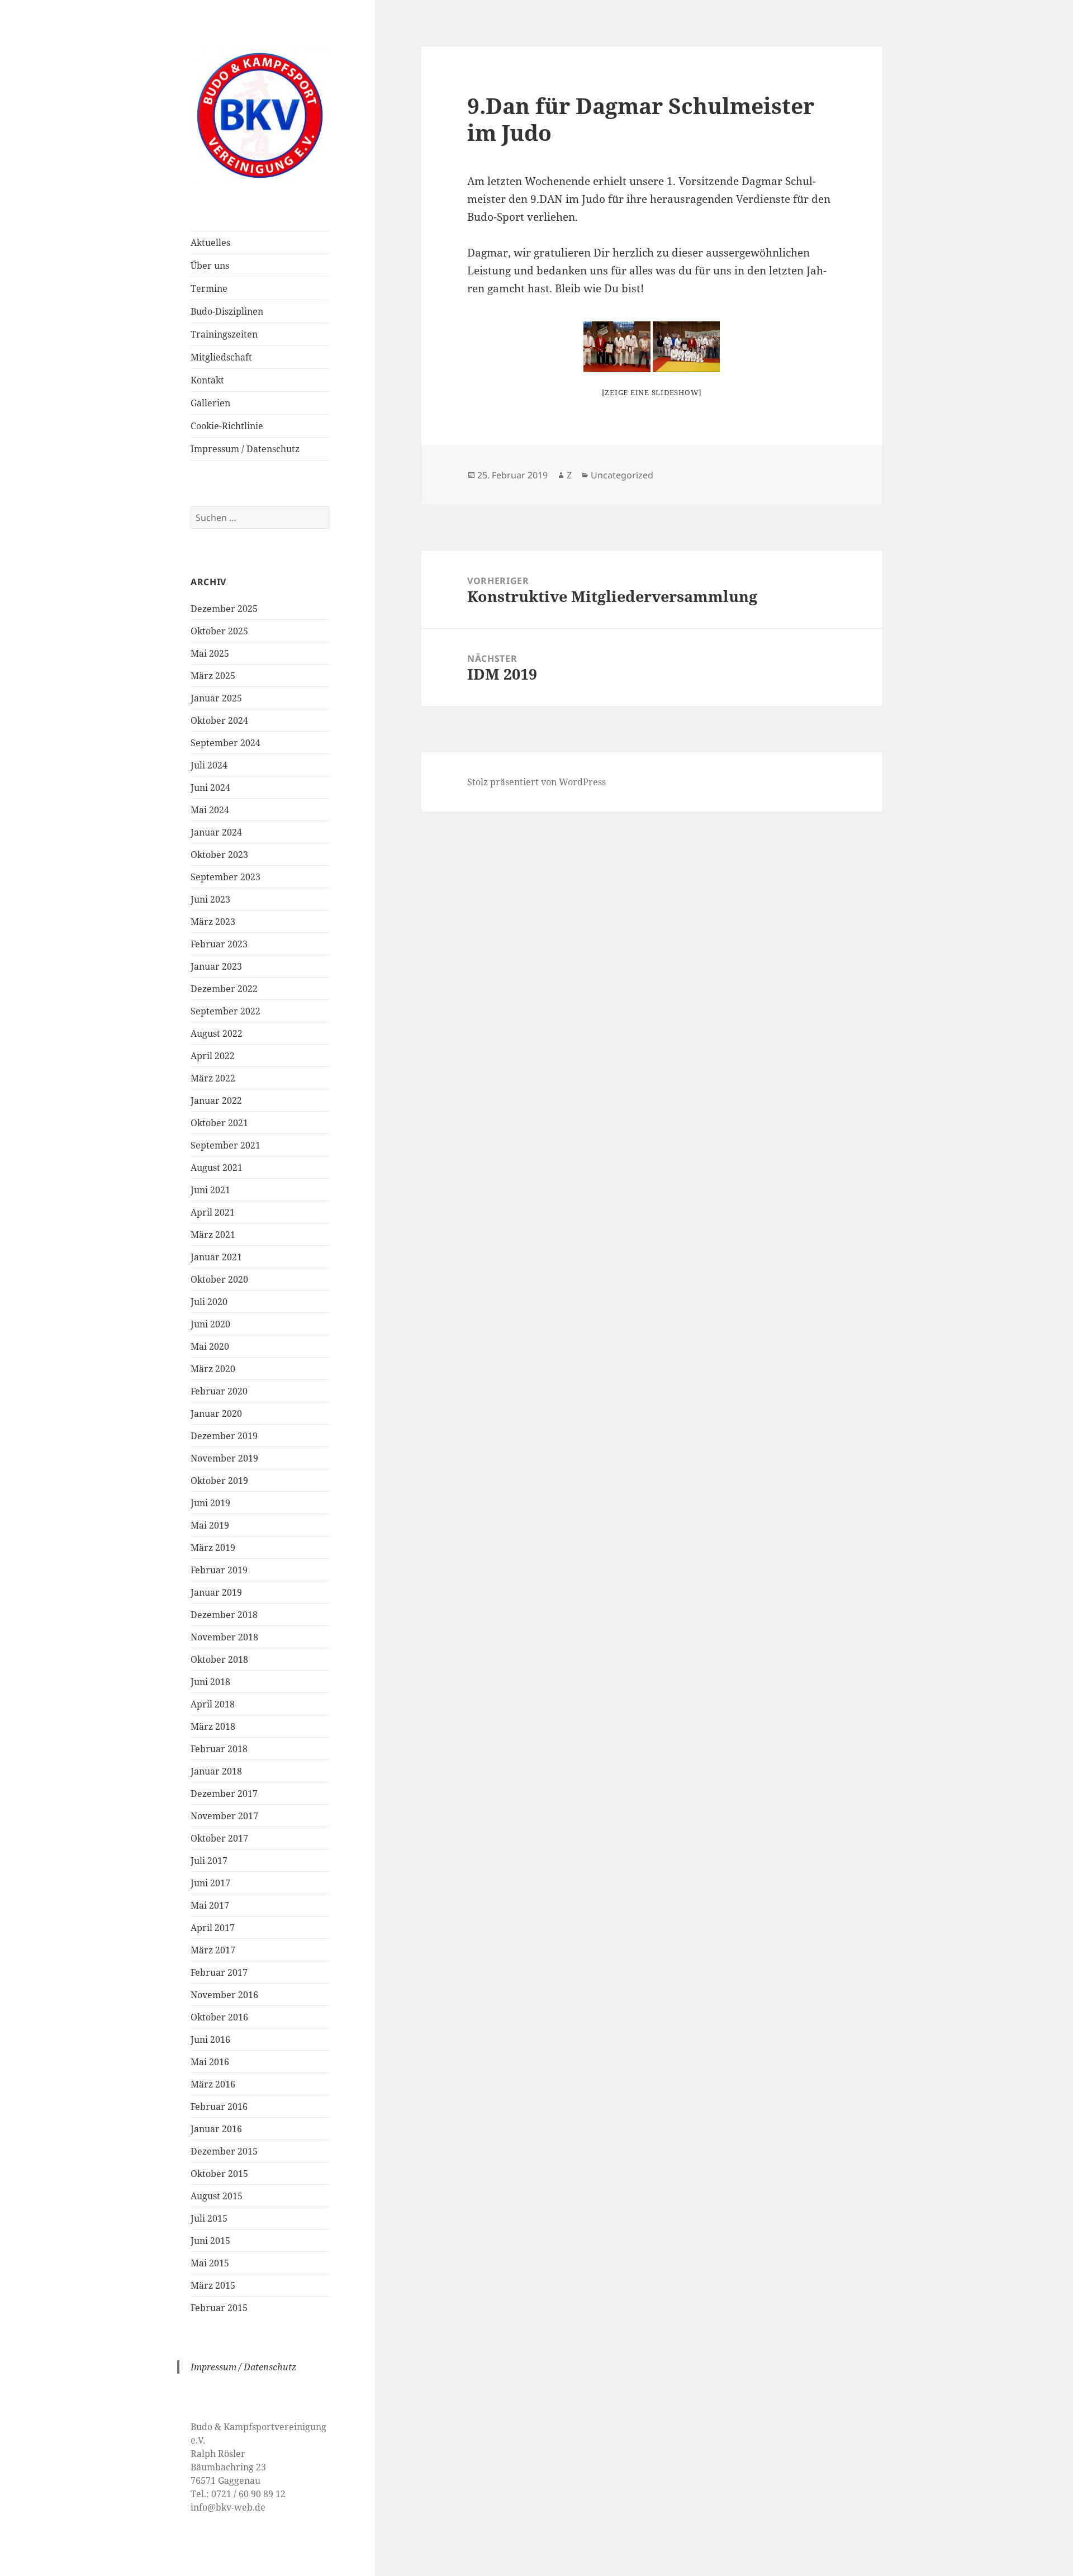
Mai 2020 (210, 1346)
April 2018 (213, 1704)
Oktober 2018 (219, 1659)
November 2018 (224, 1637)
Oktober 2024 (219, 720)
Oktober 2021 (219, 1123)
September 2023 (225, 877)
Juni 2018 (210, 1682)
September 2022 (225, 1011)
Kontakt (207, 380)
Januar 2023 (216, 966)
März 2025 (213, 676)
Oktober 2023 (219, 855)
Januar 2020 (216, 1413)
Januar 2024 (216, 832)
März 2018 (213, 1726)
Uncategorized (622, 475)
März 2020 (213, 1369)
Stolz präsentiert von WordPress (536, 782)
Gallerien (210, 403)
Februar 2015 (219, 2308)
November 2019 (224, 1458)
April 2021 (213, 1212)
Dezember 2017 (224, 1794)
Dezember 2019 (224, 1436)
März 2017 (213, 1950)
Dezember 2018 (224, 1615)
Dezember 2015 (224, 2151)
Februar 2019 (219, 1570)
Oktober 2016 (219, 2017)
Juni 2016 (210, 2039)
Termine (209, 288)
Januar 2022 (216, 1100)
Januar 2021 (216, 1257)
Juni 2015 (210, 2241)
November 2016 (224, 1995)
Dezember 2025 (224, 609)
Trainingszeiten (224, 334)
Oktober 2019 (219, 1481)
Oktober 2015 (219, 2174)
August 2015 (217, 2196)
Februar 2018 (219, 1749)
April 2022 (213, 1056)
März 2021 (213, 1235)
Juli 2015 (209, 2218)
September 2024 (225, 743)
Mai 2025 (210, 653)
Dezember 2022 (224, 989)
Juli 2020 (209, 1302)
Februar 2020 (219, 1391)
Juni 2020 (210, 1324)
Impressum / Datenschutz (245, 449)
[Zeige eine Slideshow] (652, 392)
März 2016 (213, 2084)
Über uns (210, 265)
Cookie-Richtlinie (227, 426)
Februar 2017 (219, 1972)
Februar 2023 (219, 944)
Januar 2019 (216, 1592)
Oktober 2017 (219, 1838)
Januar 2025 (216, 698)
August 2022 (217, 1033)
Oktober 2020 (219, 1279)
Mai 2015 (210, 2263)
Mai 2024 (210, 810)
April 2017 (213, 1928)
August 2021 (217, 1168)
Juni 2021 (210, 1190)
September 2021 (225, 1145)
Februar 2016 (219, 2107)
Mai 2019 (210, 1525)
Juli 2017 (209, 1861)
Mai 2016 (210, 2062)
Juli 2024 (209, 765)
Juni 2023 (210, 899)
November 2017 (224, 1816)
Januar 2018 (216, 1771)
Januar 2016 (216, 2129)
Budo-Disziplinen (227, 311)
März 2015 (213, 2285)
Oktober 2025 (219, 631)
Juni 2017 (210, 1883)
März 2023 (213, 922)
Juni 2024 (210, 787)
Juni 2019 (210, 1503)
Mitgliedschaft (221, 357)
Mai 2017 (210, 1905)
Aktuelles (210, 243)
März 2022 (213, 1078)
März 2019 (213, 1548)
